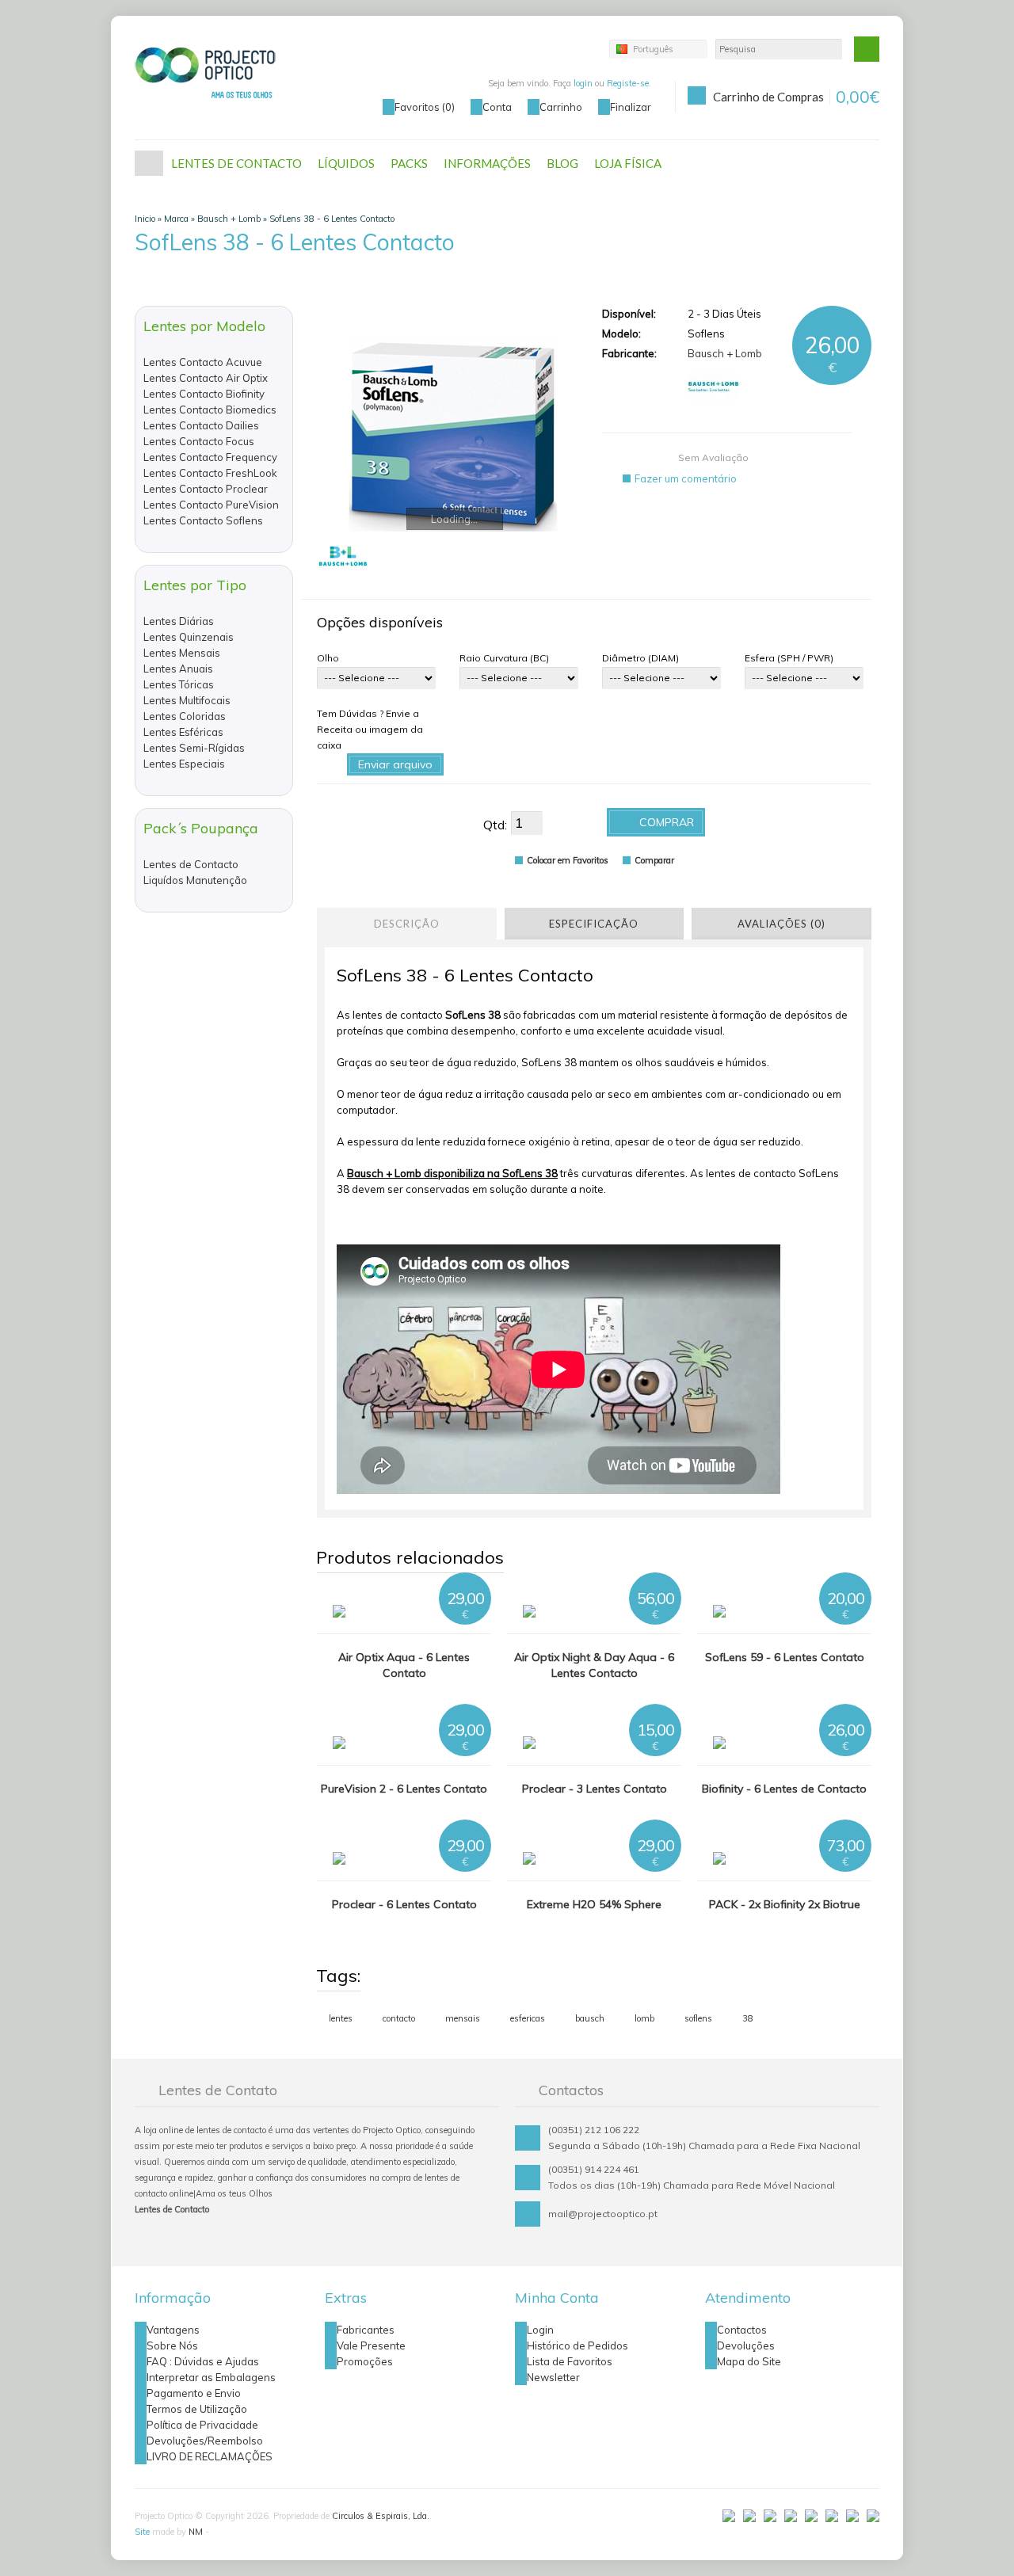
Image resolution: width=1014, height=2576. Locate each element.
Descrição (407, 924)
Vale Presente (371, 2345)
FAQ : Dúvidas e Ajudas (203, 2361)
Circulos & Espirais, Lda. (381, 2516)
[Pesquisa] (867, 49)
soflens (698, 2018)
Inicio (145, 219)
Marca (176, 219)
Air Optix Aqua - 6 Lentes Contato (404, 1665)
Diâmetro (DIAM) (640, 658)
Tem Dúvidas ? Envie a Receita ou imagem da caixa (370, 729)
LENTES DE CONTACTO (236, 163)
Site (142, 2532)
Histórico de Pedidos (578, 2345)
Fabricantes (366, 2330)
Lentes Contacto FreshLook (210, 473)
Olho (328, 658)
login (583, 83)
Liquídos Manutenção (195, 880)
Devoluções (746, 2345)
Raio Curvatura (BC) (504, 658)
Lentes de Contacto (191, 864)
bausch (590, 2018)
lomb (644, 2018)
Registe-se (628, 83)
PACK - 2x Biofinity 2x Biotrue (785, 1904)
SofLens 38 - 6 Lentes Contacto (332, 219)
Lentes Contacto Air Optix (206, 378)
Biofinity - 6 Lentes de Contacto (784, 1789)
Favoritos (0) (425, 107)
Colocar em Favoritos (568, 860)
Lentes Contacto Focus (199, 441)
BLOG (562, 163)
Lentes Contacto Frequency (210, 457)
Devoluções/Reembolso (205, 2441)
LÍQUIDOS (346, 163)
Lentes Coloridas (185, 716)
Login (540, 2330)
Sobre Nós (172, 2345)
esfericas (528, 2018)
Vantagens (173, 2330)
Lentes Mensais (182, 653)
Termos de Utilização (197, 2409)
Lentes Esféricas (183, 732)
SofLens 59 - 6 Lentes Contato (785, 1657)
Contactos (742, 2330)
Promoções (365, 2361)
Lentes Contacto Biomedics (210, 410)
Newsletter (553, 2377)
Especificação (594, 924)
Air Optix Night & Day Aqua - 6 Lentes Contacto (594, 1665)
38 (748, 2018)
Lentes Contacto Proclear (206, 489)
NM (196, 2532)
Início (149, 163)
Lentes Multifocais (187, 700)
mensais (463, 2018)
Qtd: (495, 825)
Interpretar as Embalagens (211, 2377)
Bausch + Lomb (229, 219)
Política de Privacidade (202, 2425)
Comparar (654, 860)
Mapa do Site (749, 2361)
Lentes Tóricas (179, 684)
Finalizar (631, 107)
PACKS (409, 163)
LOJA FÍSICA (628, 163)
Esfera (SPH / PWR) (789, 658)
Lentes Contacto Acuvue (203, 362)
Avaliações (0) (781, 924)
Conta (497, 107)
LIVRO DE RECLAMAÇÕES (210, 2456)
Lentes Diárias (179, 621)
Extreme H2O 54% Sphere (594, 1904)
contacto (399, 2018)
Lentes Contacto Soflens (203, 520)
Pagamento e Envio (194, 2393)
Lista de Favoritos (570, 2361)
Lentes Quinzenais (189, 637)
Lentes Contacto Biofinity (204, 394)
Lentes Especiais (184, 764)
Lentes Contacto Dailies (201, 425)
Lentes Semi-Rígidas (194, 748)
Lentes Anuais (178, 669)
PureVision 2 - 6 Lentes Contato (404, 1789)
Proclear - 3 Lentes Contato (595, 1789)
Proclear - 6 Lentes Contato (404, 1904)
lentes (341, 2018)
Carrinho (561, 107)
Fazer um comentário (686, 478)
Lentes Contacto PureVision (211, 505)
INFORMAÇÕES (487, 163)
